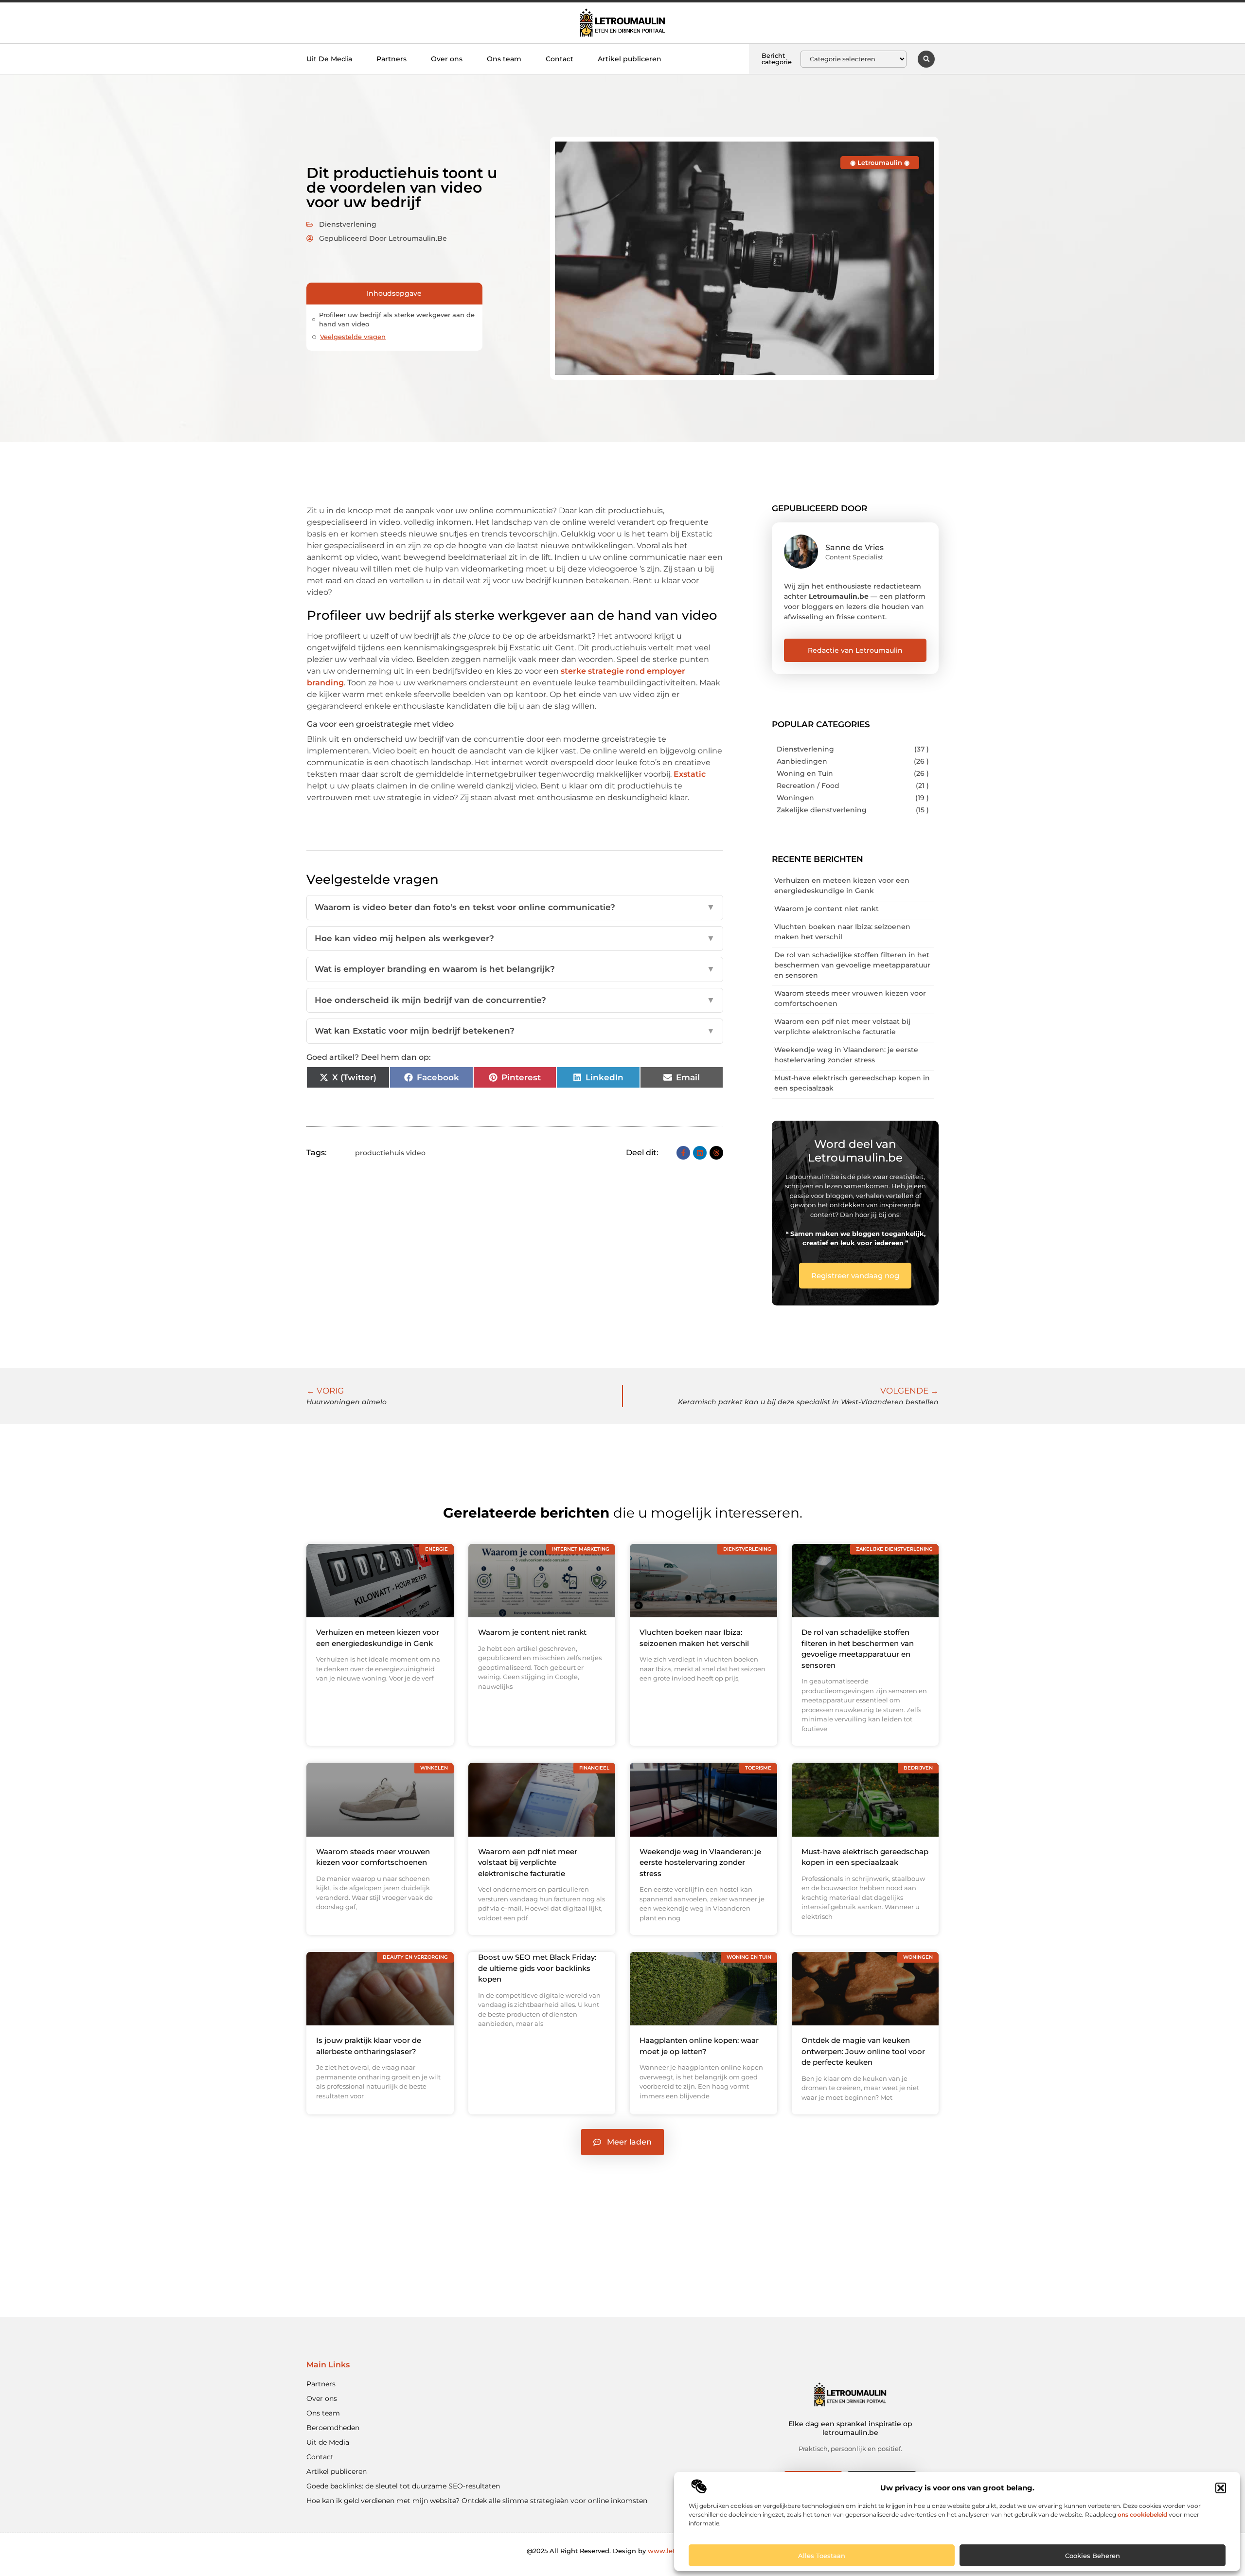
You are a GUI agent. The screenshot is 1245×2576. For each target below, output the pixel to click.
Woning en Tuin (805, 773)
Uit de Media (328, 2442)
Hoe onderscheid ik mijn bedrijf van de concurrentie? (515, 1000)
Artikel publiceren (630, 59)
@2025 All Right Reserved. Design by (623, 2551)
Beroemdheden (333, 2428)
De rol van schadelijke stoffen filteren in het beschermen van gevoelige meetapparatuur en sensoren (852, 965)
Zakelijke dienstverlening (822, 810)
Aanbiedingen (802, 761)
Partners (391, 59)
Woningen (795, 798)
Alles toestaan (822, 2556)
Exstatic (690, 774)
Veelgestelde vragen (353, 337)
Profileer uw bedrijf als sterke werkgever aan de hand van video (397, 320)
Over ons (447, 59)
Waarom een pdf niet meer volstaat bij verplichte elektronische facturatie (528, 1862)
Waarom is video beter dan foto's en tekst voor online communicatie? (515, 907)
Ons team (504, 59)
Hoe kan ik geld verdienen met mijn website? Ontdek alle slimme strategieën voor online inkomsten (477, 2501)
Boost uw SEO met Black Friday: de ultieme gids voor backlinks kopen (537, 1968)
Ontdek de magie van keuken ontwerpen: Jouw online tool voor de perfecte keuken (863, 2051)
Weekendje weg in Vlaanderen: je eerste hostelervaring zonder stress (700, 1862)
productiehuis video (390, 1153)
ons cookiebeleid (1142, 2514)
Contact (560, 59)
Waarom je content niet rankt (827, 909)
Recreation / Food (808, 786)
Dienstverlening (348, 224)
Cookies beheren (1093, 2556)
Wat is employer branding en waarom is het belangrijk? (515, 969)
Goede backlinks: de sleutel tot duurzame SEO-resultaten (403, 2486)
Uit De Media (329, 59)
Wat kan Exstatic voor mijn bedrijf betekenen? (515, 1031)
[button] (1221, 2488)
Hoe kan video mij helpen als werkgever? (515, 938)
